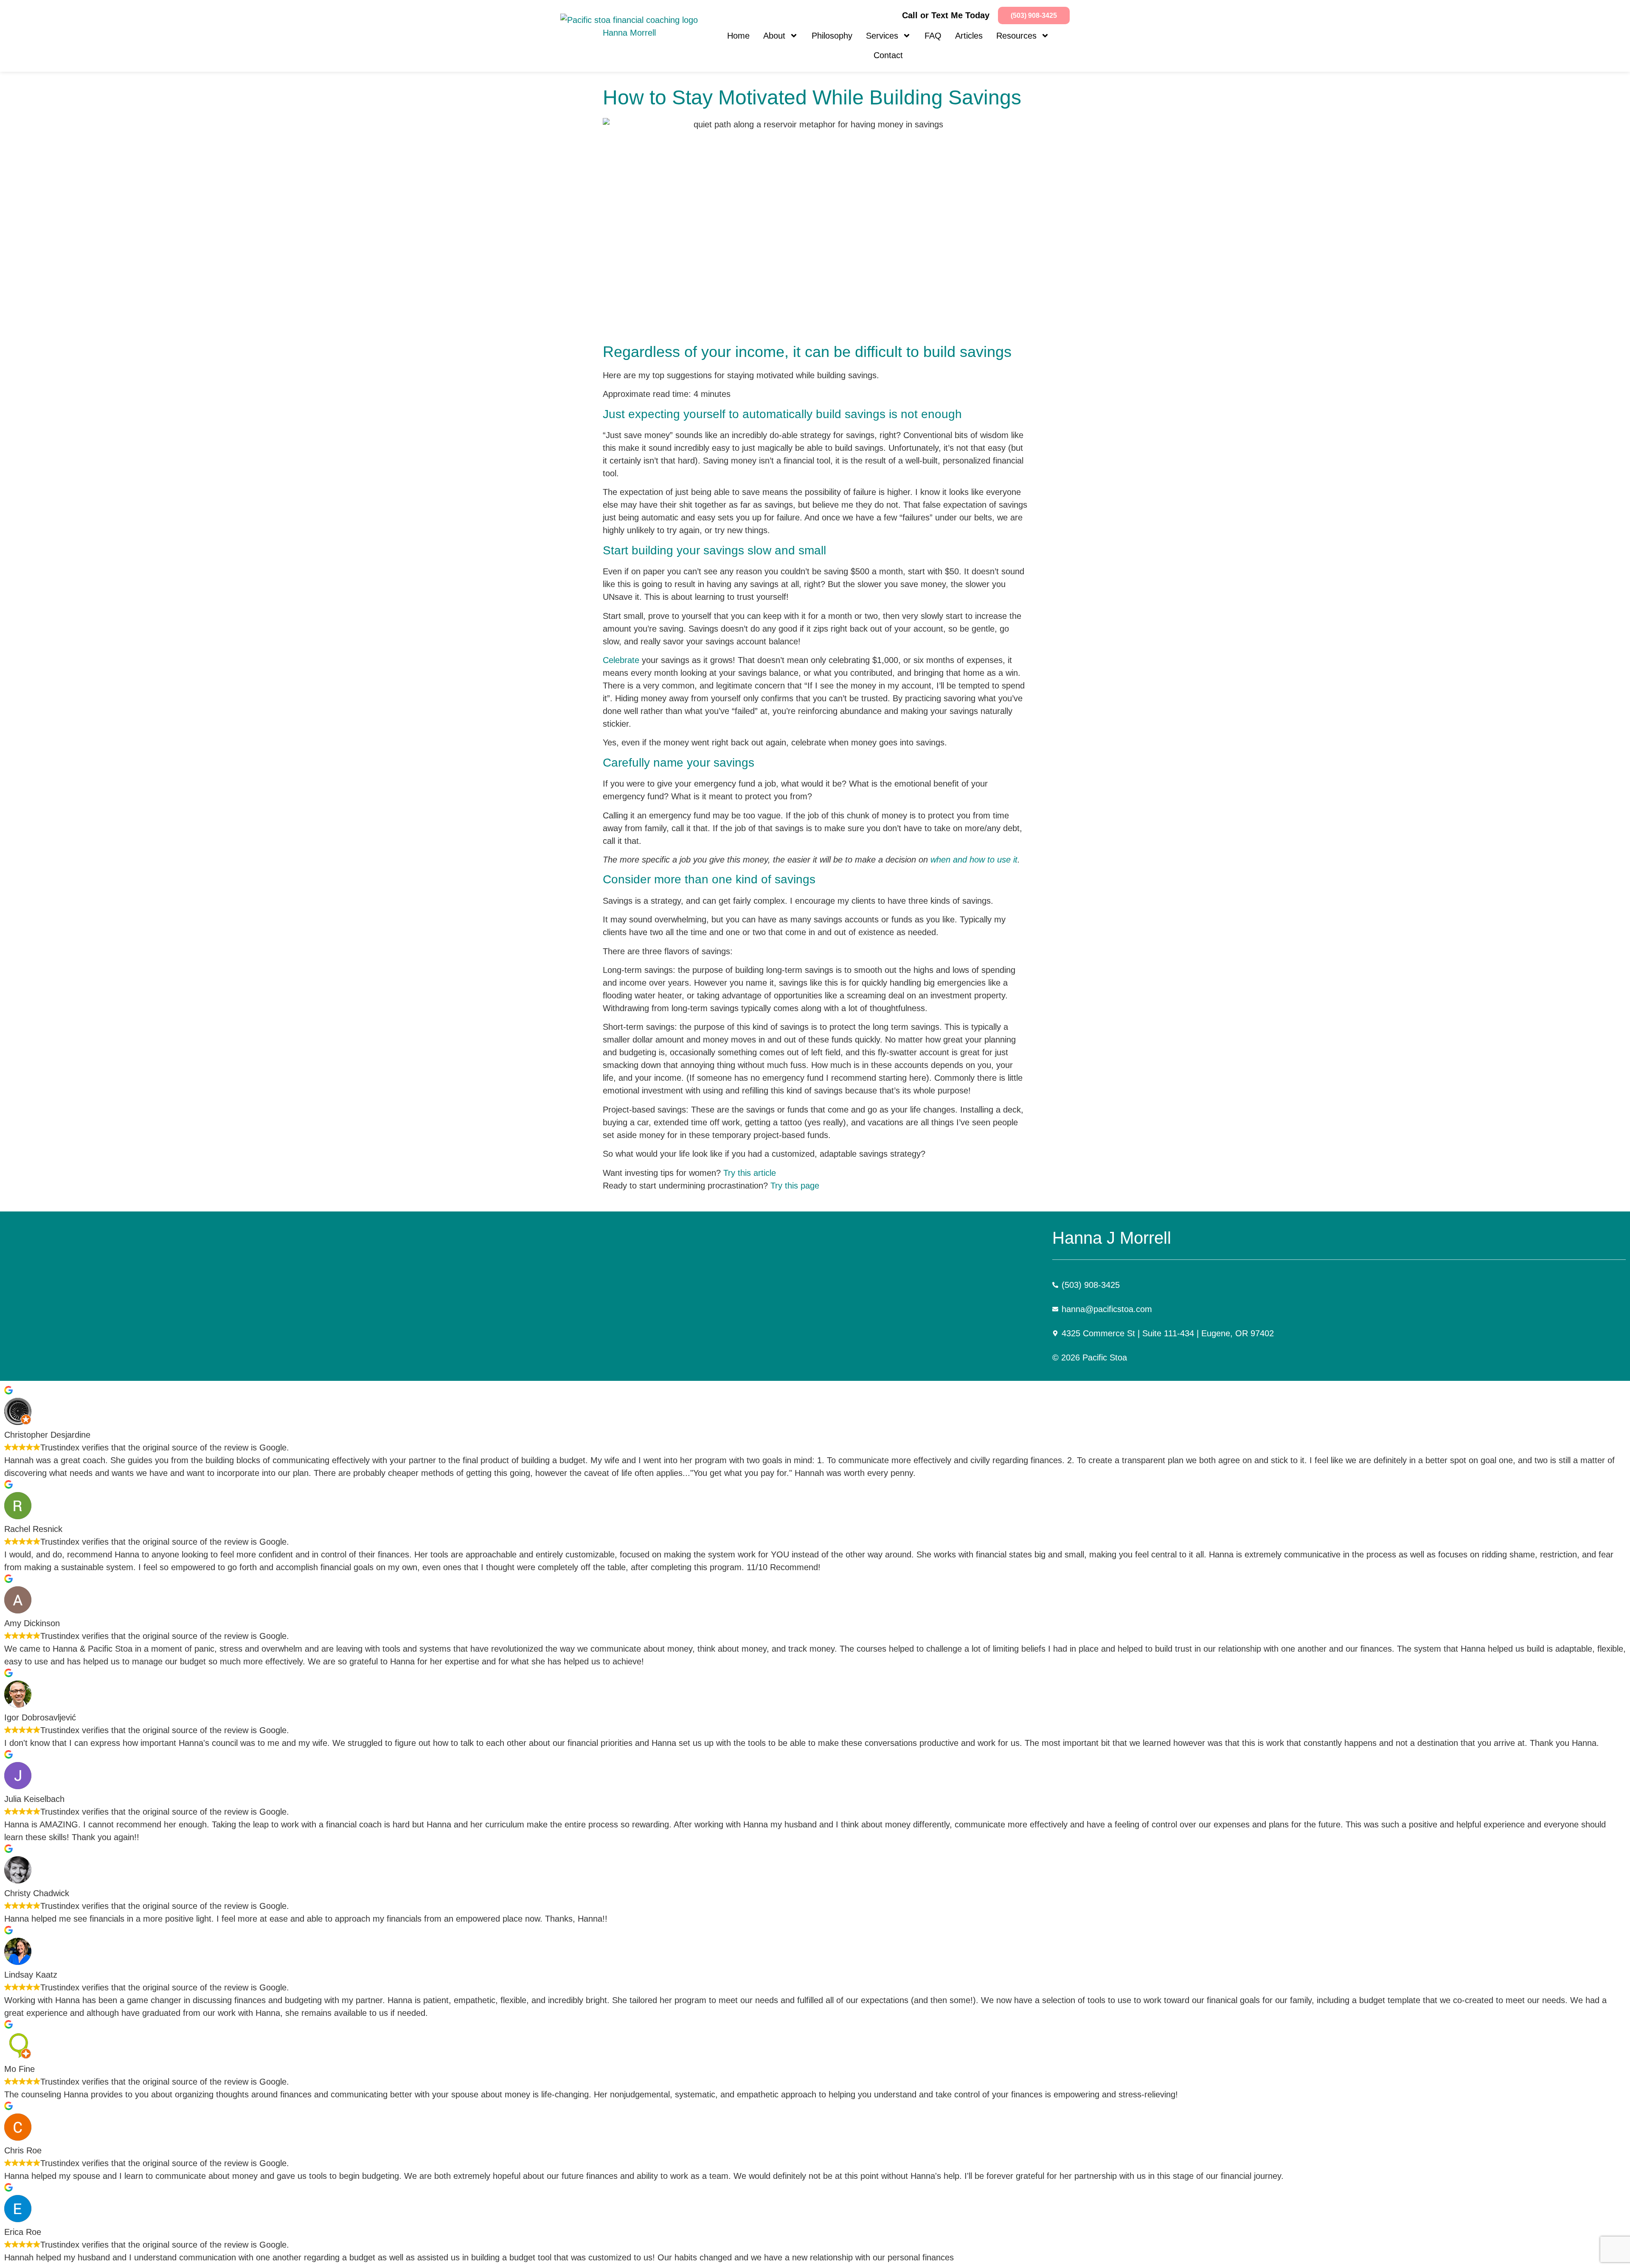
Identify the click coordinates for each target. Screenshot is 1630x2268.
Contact (888, 55)
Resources (1016, 36)
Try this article (750, 1173)
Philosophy (832, 36)
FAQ (933, 36)
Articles (969, 36)
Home (738, 36)
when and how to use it (974, 860)
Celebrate (621, 660)
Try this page (795, 1186)
